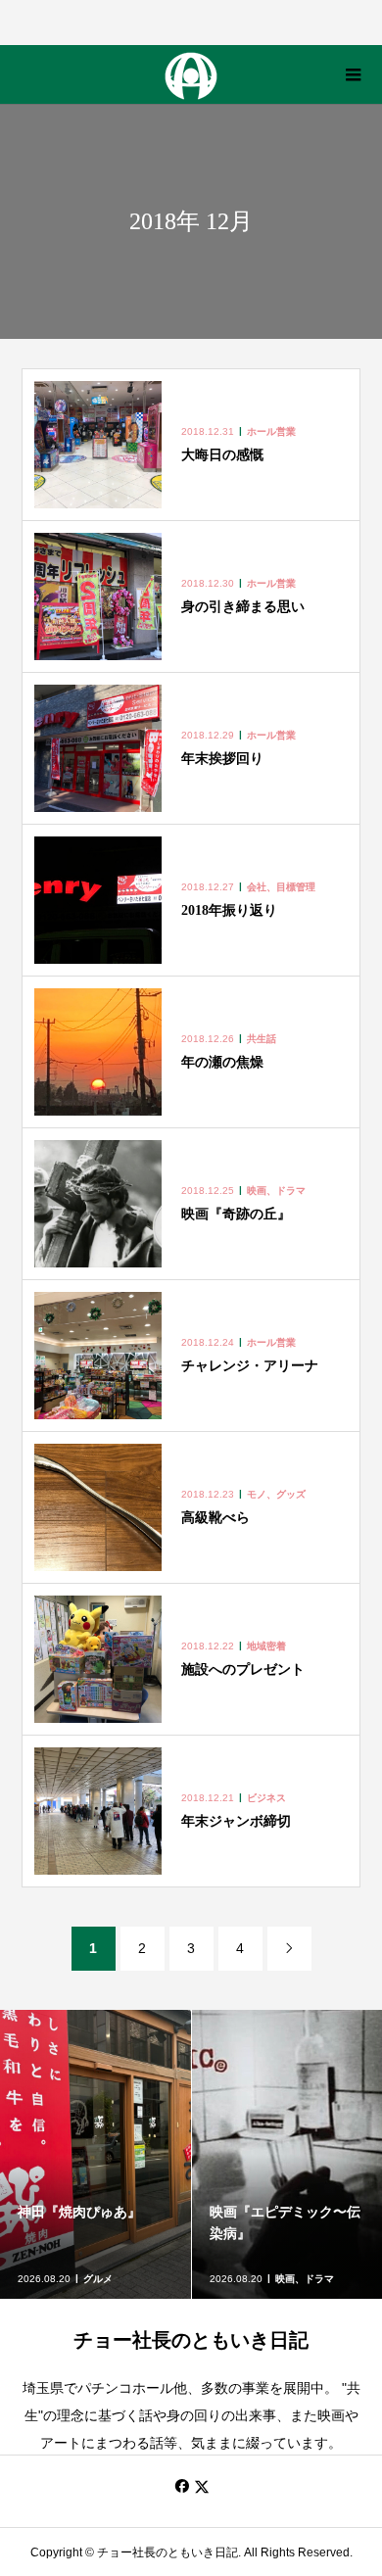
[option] (96, 2154)
